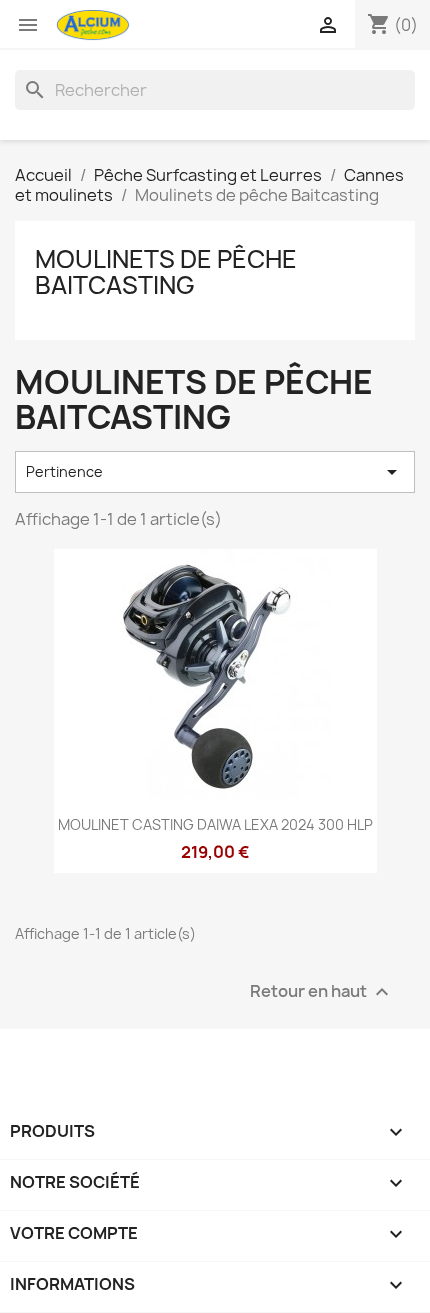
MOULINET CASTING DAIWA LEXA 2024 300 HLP (215, 824)
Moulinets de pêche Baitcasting (166, 272)
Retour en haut (322, 992)
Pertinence (215, 472)
